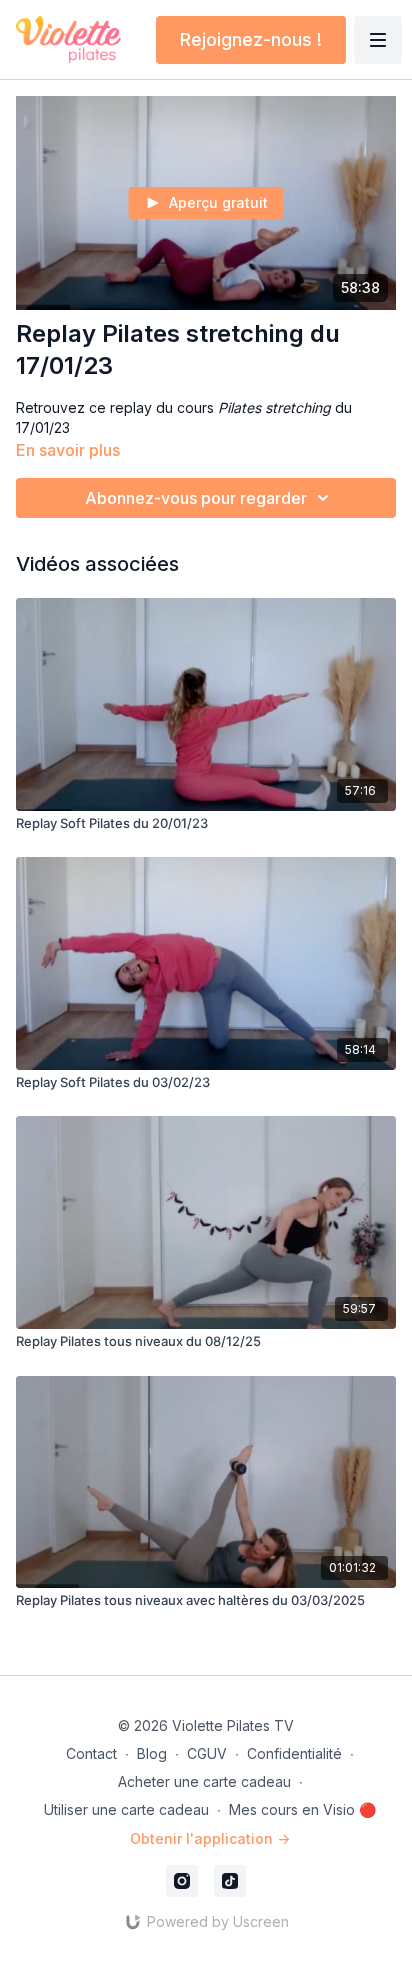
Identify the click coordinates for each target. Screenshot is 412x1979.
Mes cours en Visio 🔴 (302, 1809)
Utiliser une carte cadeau (126, 1809)
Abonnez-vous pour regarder (196, 498)
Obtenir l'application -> (210, 1838)
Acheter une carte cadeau (204, 1781)
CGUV (207, 1753)
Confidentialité (294, 1753)
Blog (152, 1753)
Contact (91, 1753)
